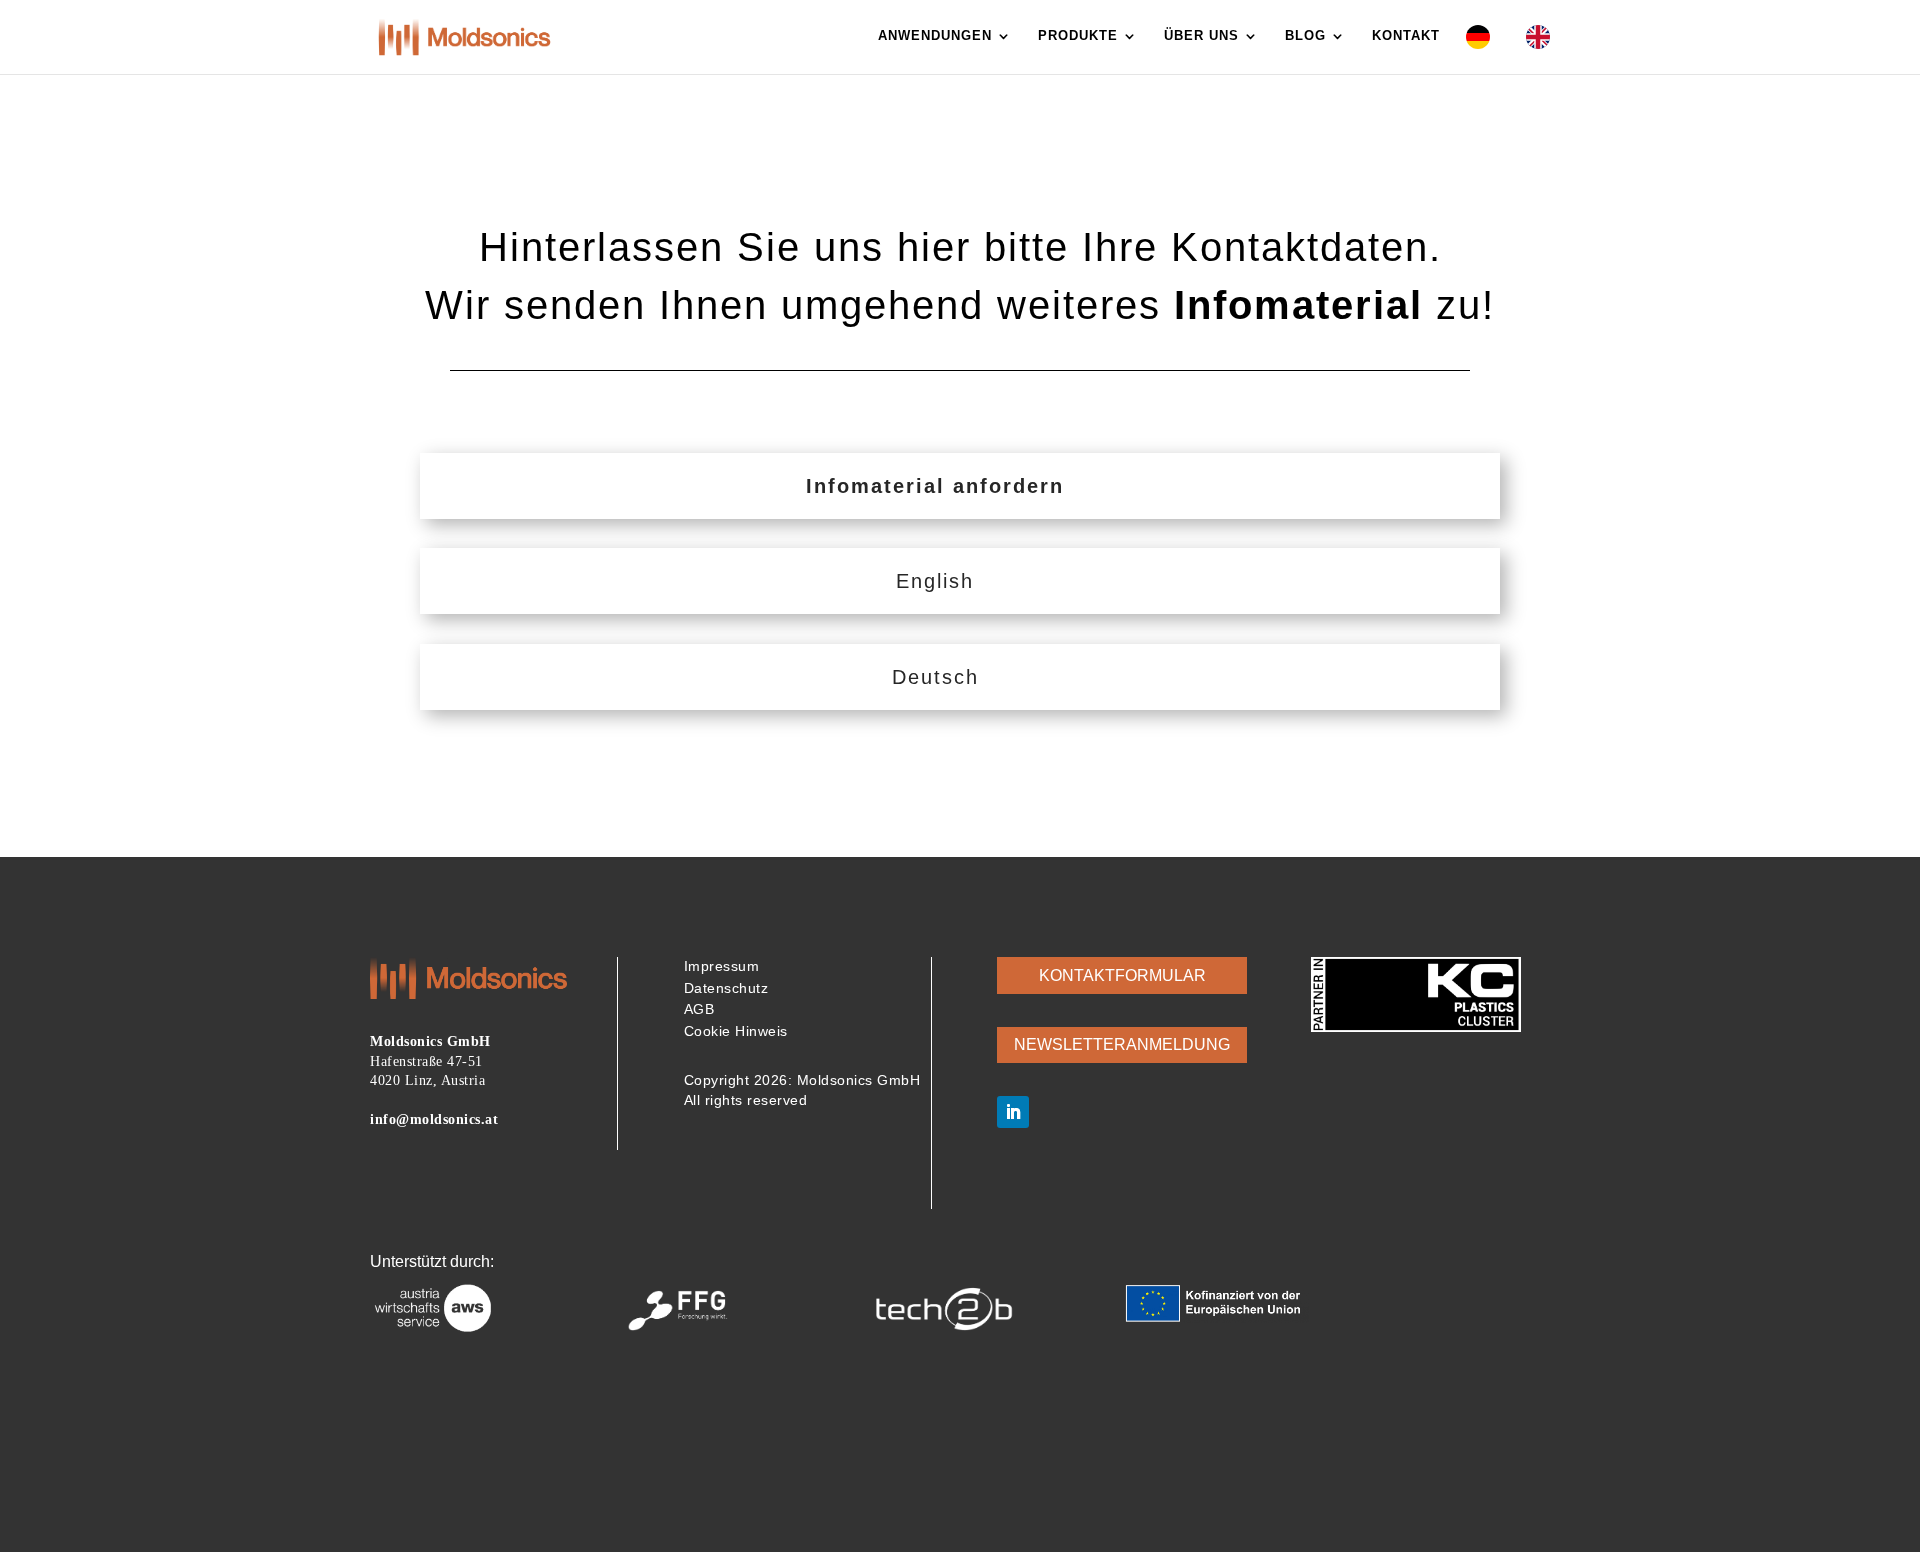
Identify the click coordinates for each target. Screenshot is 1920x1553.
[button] (1013, 1112)
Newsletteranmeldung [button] (1122, 1044)
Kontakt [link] (1406, 36)
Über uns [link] (1201, 36)
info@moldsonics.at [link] (434, 1119)
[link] (464, 35)
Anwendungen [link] (935, 36)
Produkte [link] (1078, 36)
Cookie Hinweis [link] (736, 1031)
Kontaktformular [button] (1122, 975)
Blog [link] (1305, 36)
